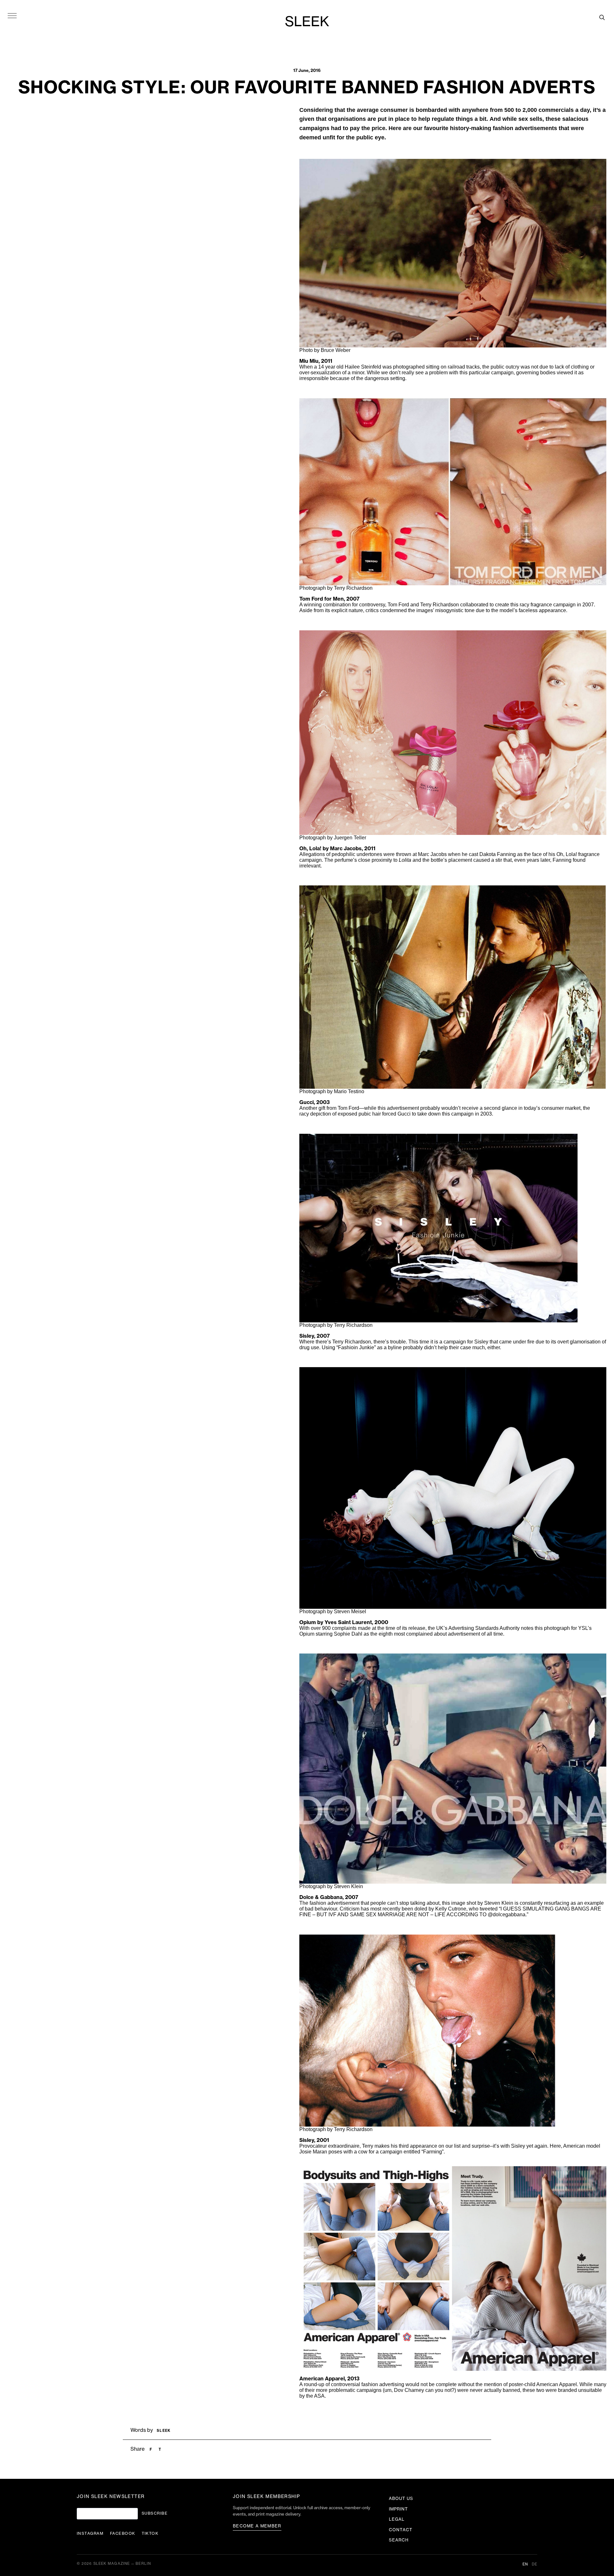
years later (538, 860)
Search (399, 2540)
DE (535, 2564)
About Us (401, 2498)
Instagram (90, 2533)
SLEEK (307, 22)
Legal (397, 2519)
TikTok (150, 2533)
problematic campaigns (355, 2390)
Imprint (398, 2509)
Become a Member (257, 2526)
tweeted (489, 1909)
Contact (401, 2530)
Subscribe (155, 2513)
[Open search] (602, 17)
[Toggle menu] (12, 15)
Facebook (123, 2533)
